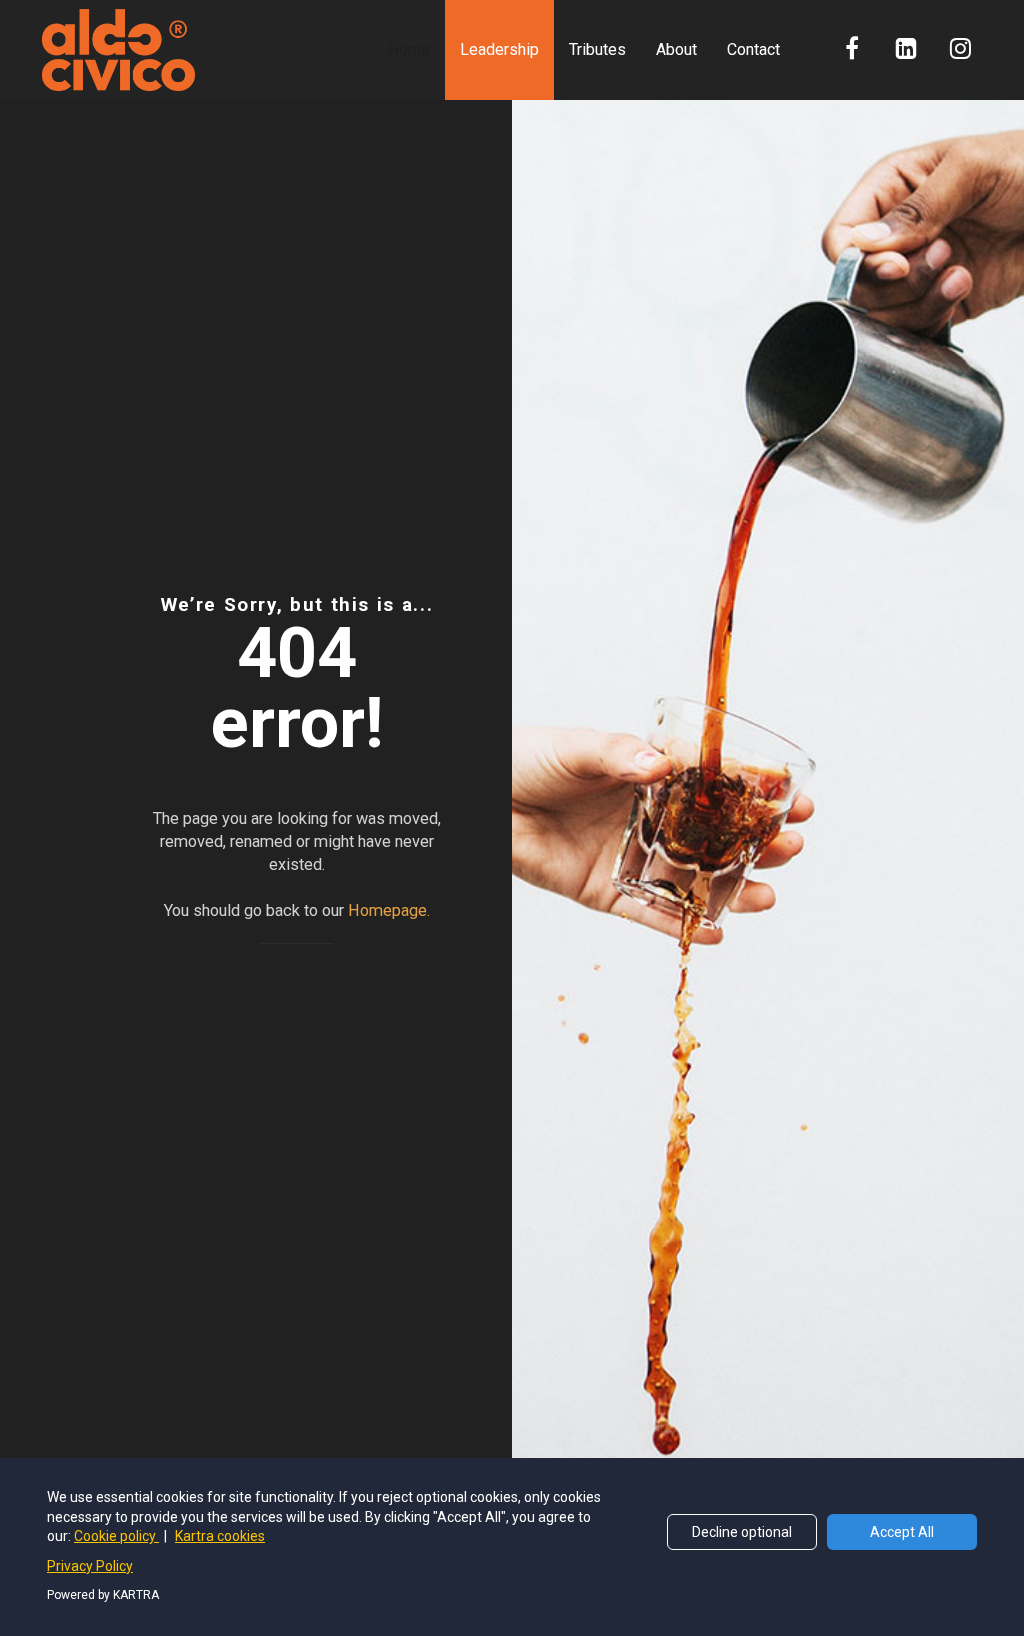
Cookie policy (116, 1536)
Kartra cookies (220, 1536)
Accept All (902, 1532)
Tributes (597, 49)
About (676, 49)
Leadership (499, 49)
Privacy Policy (90, 1566)
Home (409, 49)
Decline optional (742, 1532)
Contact (753, 49)
